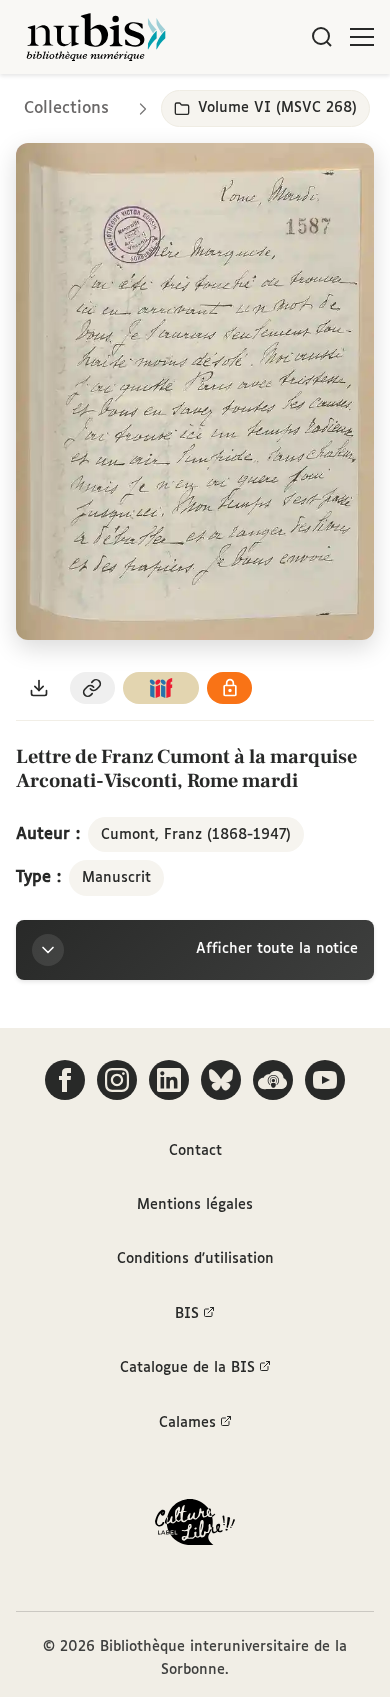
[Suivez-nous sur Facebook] (65, 1080)
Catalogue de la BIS (187, 1368)
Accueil (290, 102)
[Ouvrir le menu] (362, 37)
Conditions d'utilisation (195, 1259)
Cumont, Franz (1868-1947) (196, 835)
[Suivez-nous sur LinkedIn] (169, 1080)
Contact (195, 1151)
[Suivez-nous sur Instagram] (117, 1080)
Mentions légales (195, 1205)
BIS (187, 1314)
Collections (66, 108)
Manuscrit (116, 878)
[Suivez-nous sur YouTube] (325, 1080)
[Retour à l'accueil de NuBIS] (96, 37)
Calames (187, 1423)
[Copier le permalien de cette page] (93, 688)
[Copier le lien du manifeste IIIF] (161, 688)
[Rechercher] (322, 37)
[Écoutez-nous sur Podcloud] (273, 1080)
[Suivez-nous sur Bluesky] (221, 1080)
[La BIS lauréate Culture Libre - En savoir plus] (195, 1526)
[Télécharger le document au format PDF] (39, 688)
